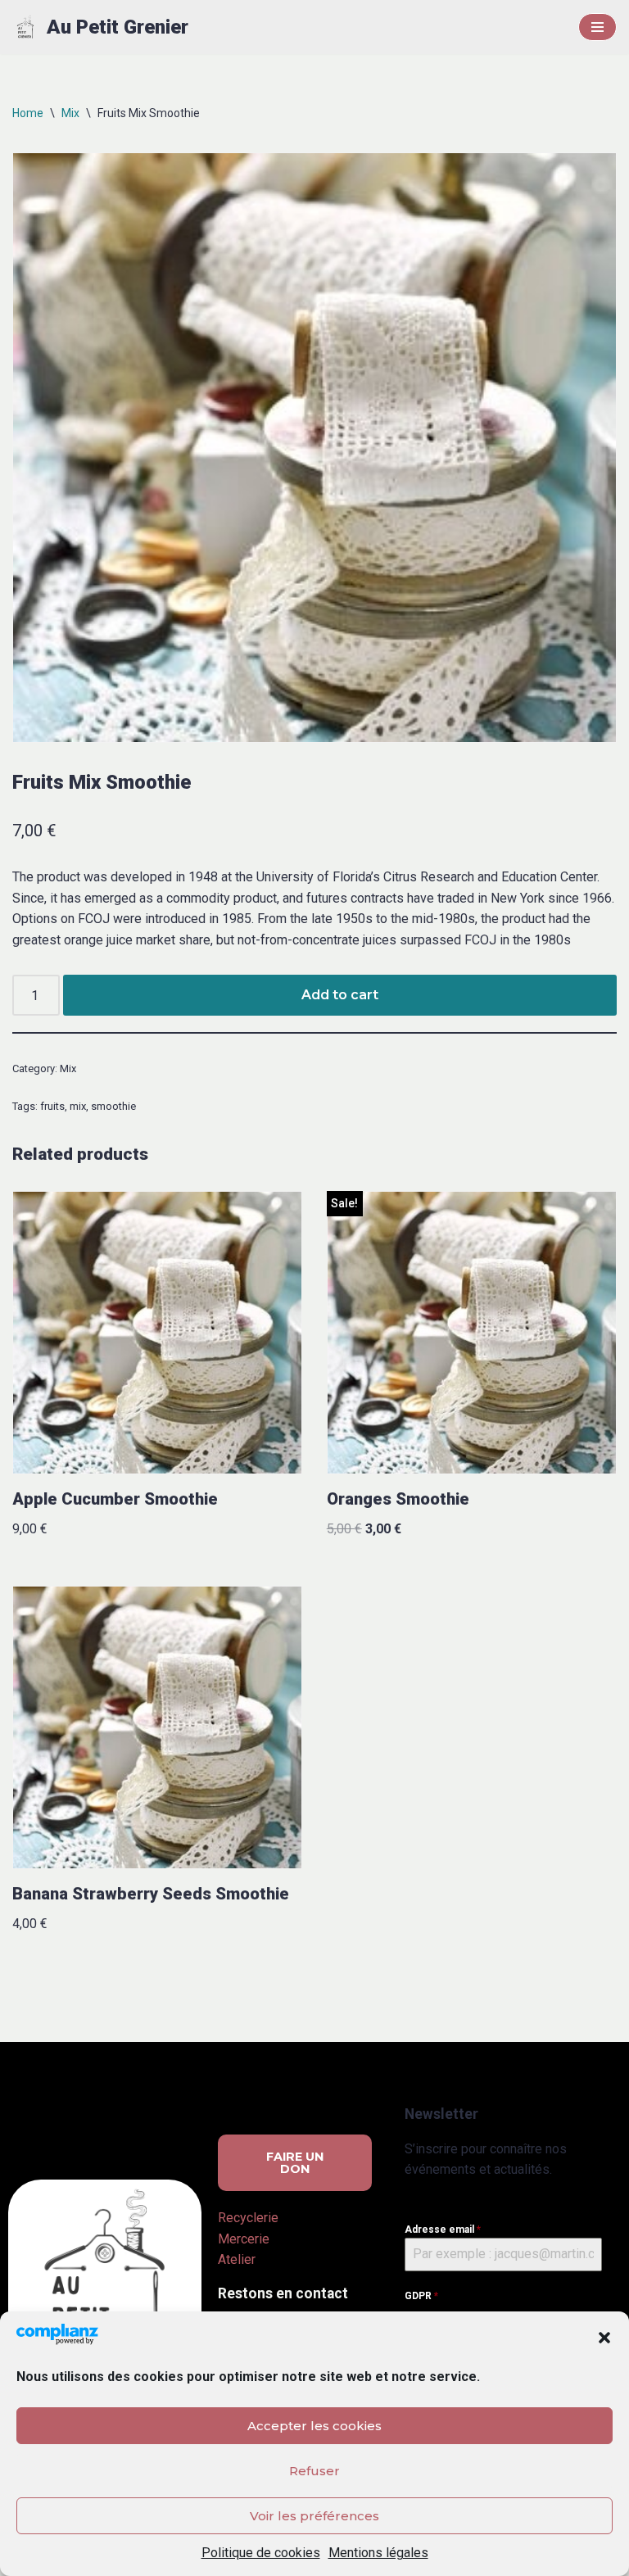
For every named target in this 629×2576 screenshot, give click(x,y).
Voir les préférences (314, 2516)
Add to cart (340, 995)
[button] (604, 2338)
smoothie (113, 1106)
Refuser (314, 2471)
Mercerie (244, 2239)
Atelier (237, 2259)
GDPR (421, 2296)
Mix (70, 113)
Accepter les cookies (314, 2426)
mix (78, 1106)
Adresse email (443, 2230)
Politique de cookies (261, 2553)
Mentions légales (378, 2553)
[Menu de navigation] (597, 27)
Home (28, 113)
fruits (52, 1106)
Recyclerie (248, 2218)
